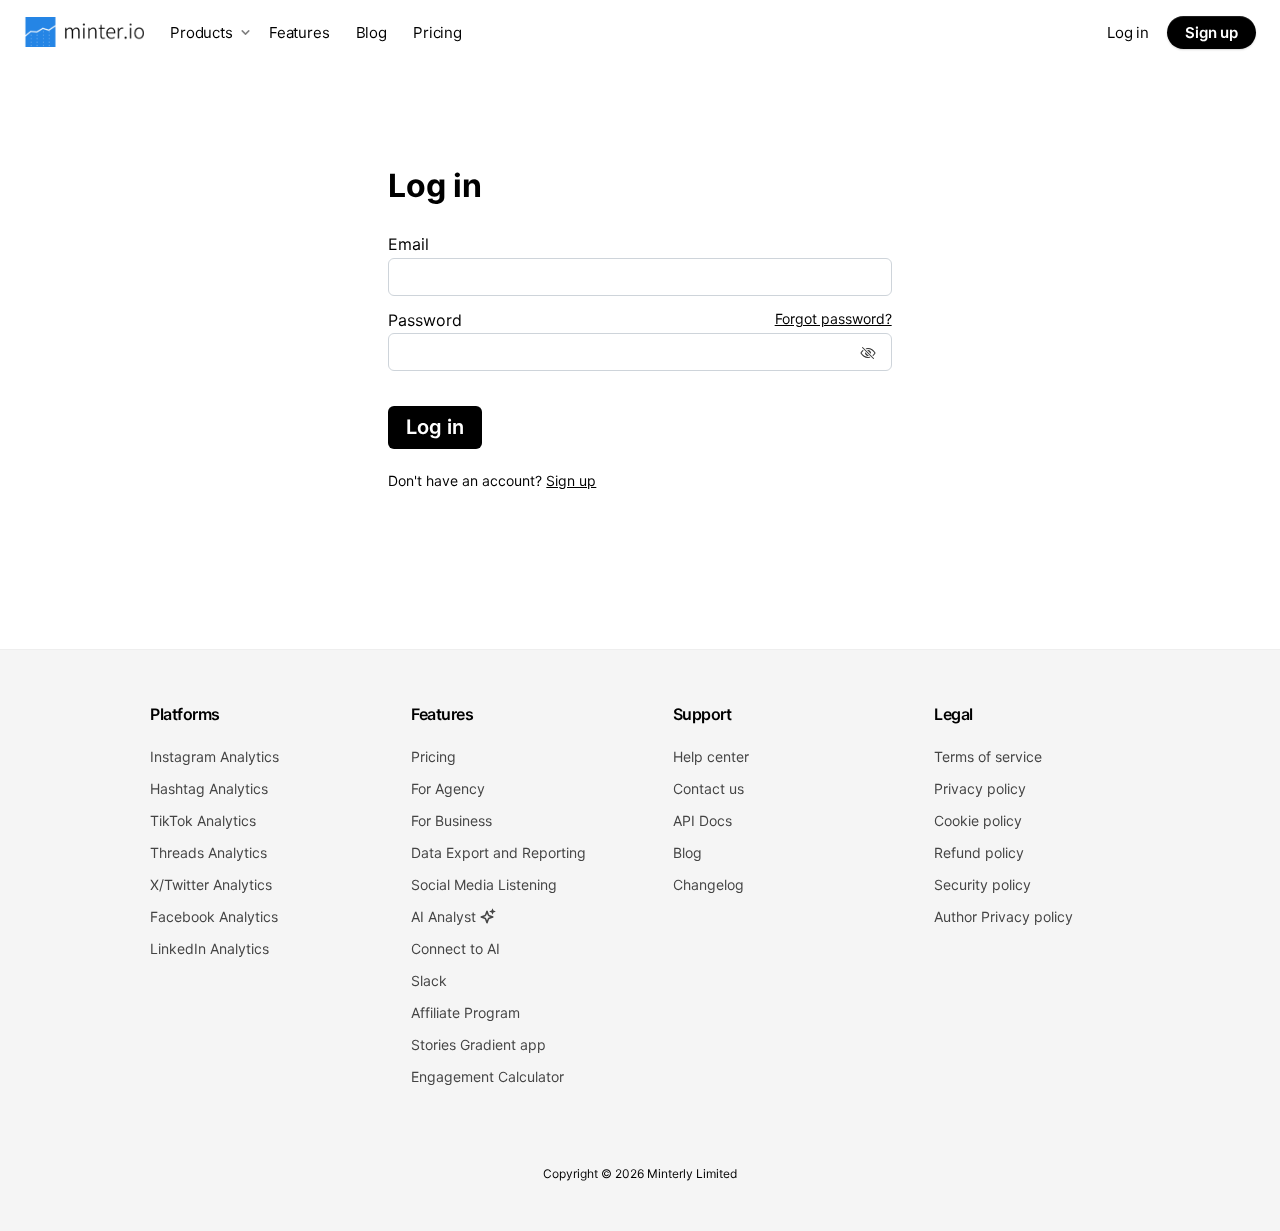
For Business (451, 820)
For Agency (448, 788)
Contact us (708, 788)
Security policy (982, 884)
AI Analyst (445, 916)
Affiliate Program (465, 1012)
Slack (429, 980)
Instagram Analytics (214, 756)
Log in (1128, 32)
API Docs (702, 820)
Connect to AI (455, 948)
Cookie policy (978, 820)
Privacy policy (980, 788)
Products (201, 32)
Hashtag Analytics (209, 788)
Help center (711, 756)
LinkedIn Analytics (209, 948)
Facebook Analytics (214, 916)
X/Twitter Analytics (211, 884)
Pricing (437, 32)
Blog (371, 32)
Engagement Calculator (487, 1076)
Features (299, 32)
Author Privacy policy (1003, 916)
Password (425, 320)
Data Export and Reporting (498, 852)
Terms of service (988, 756)
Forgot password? (833, 319)
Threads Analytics (208, 852)
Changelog (708, 884)
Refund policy (979, 852)
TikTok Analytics (203, 820)
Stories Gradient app (478, 1044)
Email (408, 244)
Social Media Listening (484, 884)
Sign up (1211, 32)
